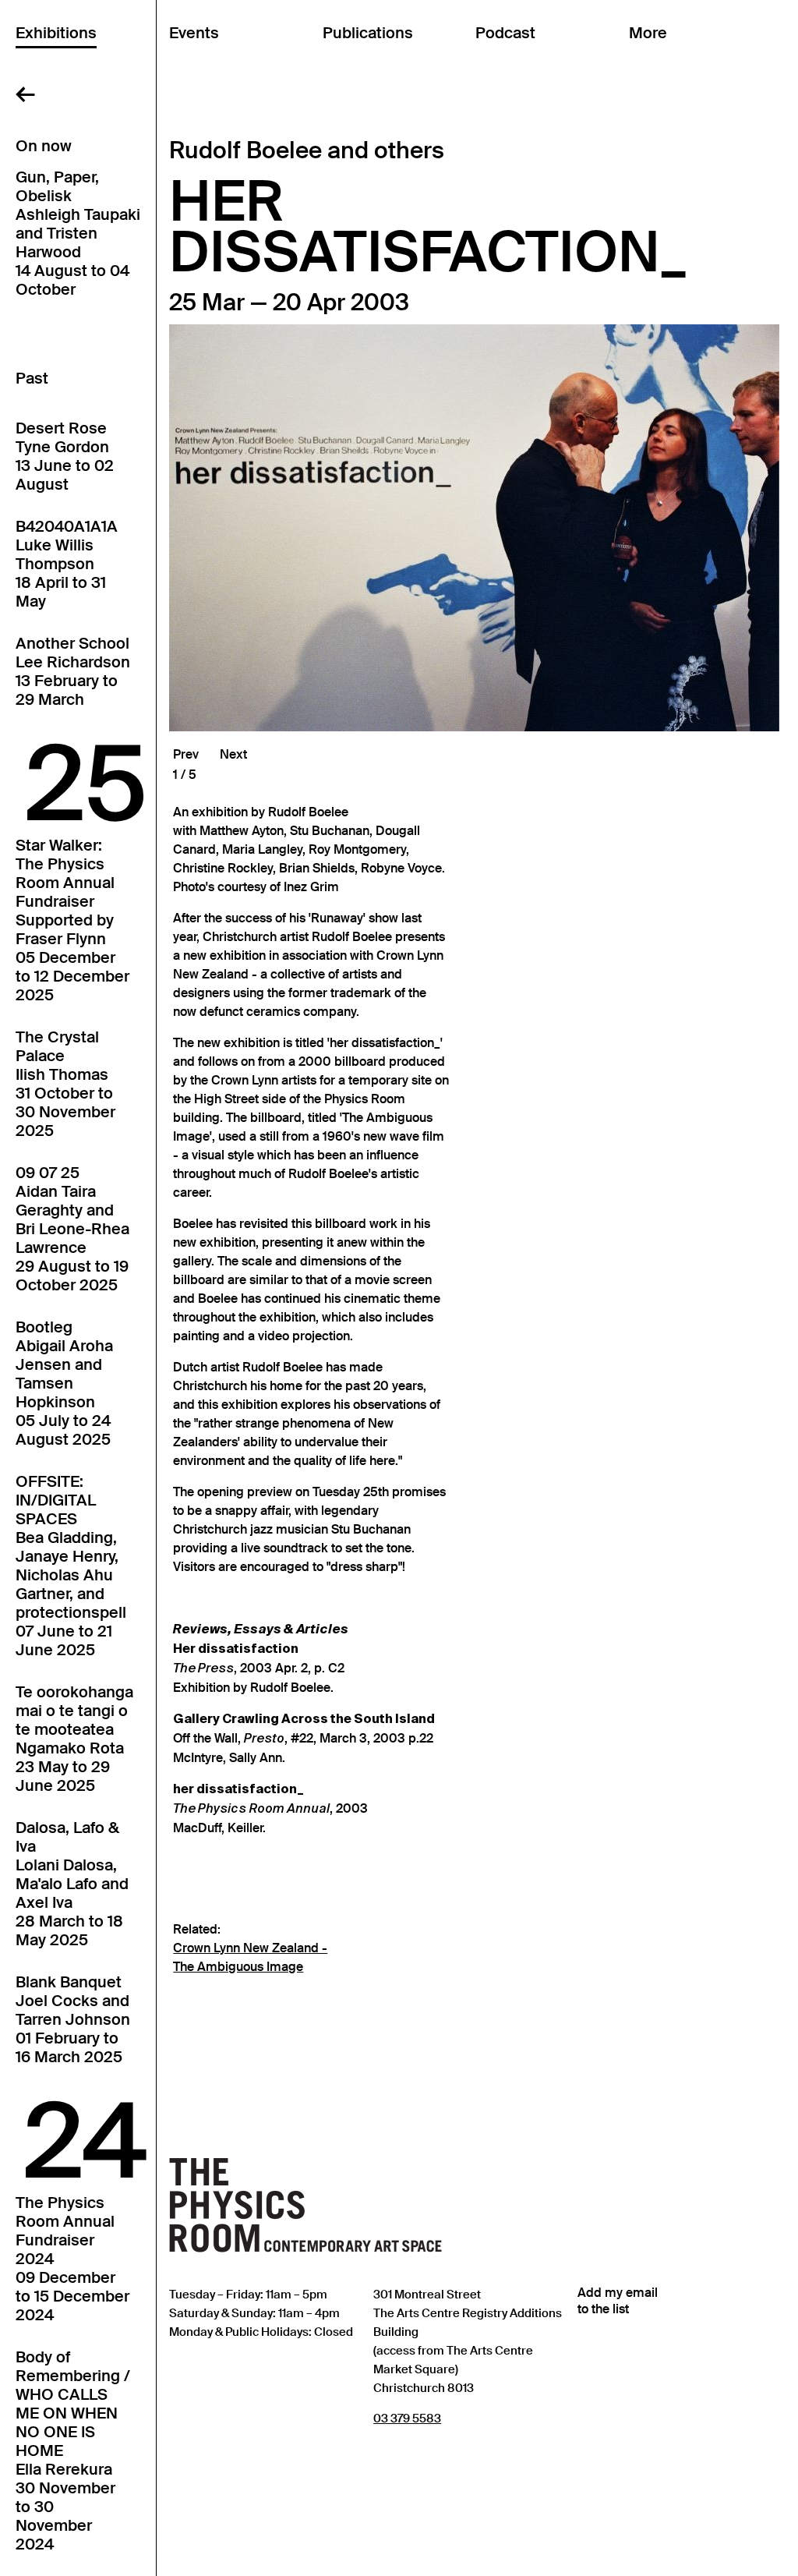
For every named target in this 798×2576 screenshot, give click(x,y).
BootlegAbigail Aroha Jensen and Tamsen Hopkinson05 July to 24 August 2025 (64, 1383)
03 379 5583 (407, 2418)
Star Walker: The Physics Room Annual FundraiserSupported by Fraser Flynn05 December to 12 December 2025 (72, 920)
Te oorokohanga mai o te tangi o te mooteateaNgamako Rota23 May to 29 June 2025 (74, 1739)
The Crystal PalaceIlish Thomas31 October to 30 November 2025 (65, 1084)
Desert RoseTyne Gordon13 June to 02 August (65, 456)
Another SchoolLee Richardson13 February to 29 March (73, 671)
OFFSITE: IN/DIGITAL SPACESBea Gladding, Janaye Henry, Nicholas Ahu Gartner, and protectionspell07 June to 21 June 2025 (71, 1566)
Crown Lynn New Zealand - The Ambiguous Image (250, 1958)
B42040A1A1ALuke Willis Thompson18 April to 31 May (67, 564)
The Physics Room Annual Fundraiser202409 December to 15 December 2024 (72, 2259)
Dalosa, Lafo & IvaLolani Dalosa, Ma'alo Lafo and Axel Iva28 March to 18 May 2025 (72, 1884)
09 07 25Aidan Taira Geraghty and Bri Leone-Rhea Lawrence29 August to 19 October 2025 (72, 1229)
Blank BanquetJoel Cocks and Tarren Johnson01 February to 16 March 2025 (73, 2019)
